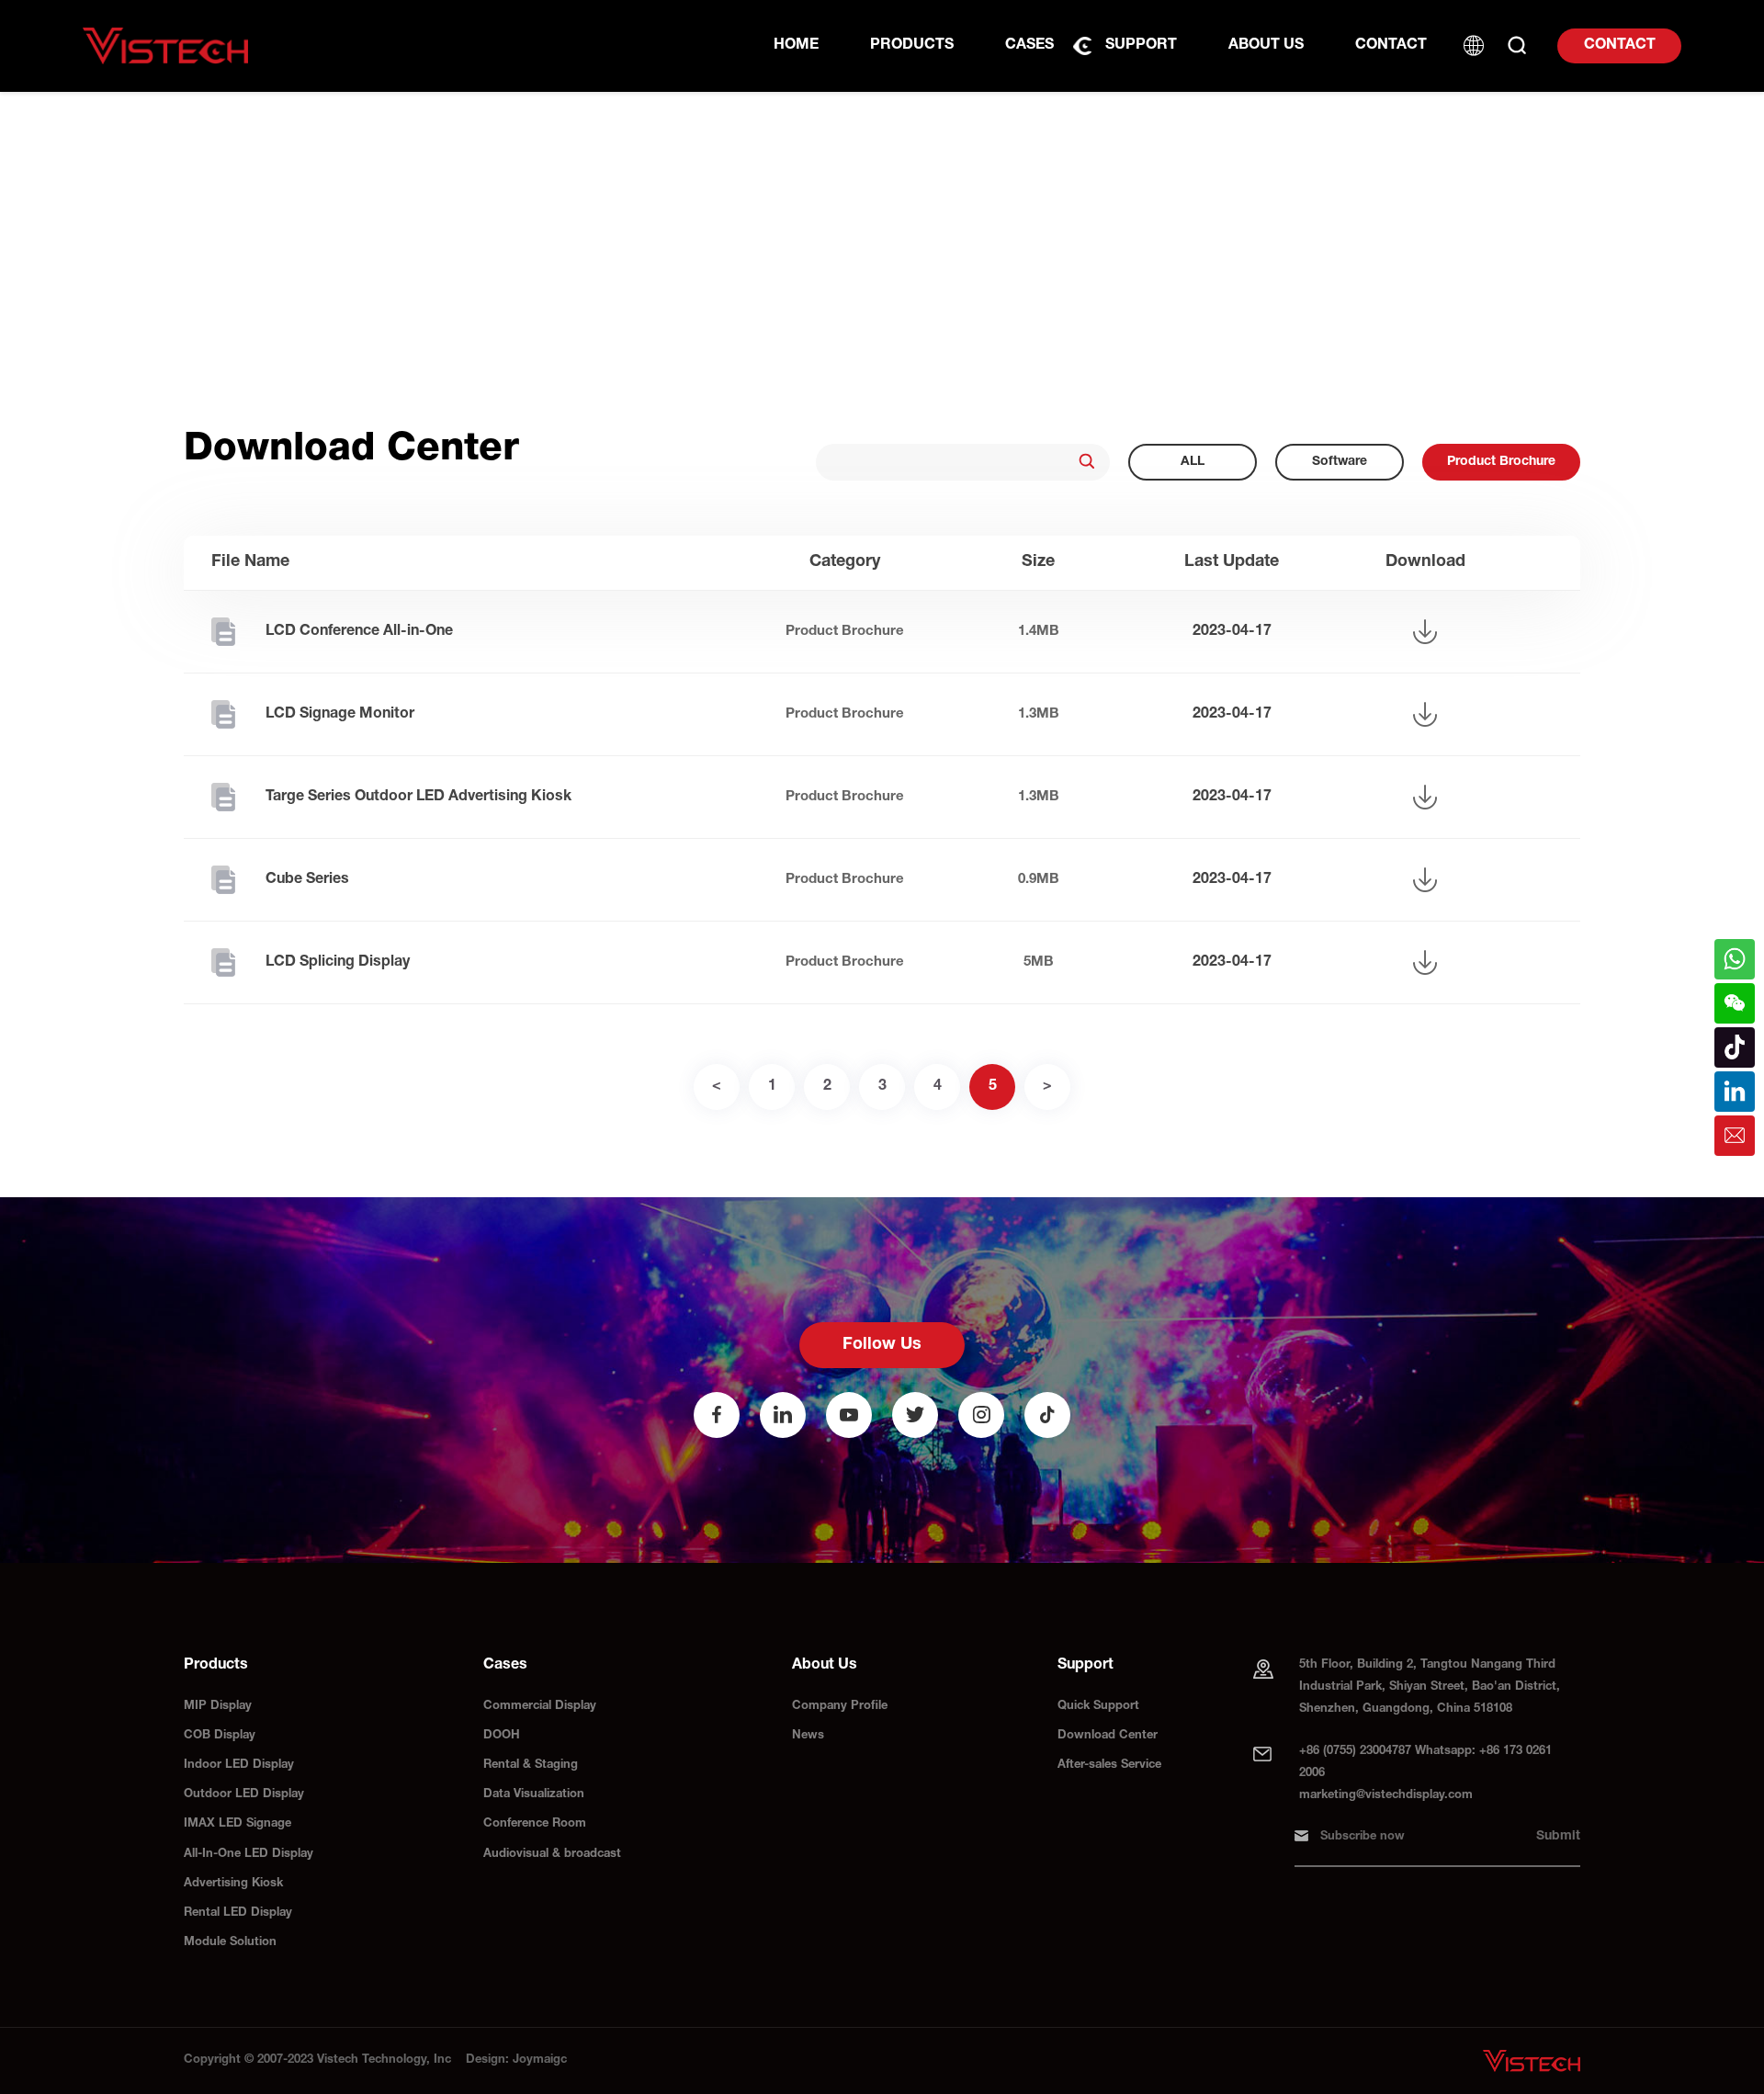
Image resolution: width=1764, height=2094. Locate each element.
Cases (1029, 46)
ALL (1193, 462)
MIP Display (218, 1707)
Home (796, 46)
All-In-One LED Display (249, 1855)
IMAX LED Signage (237, 1824)
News (808, 1736)
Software (1340, 462)
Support (1141, 46)
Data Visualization (534, 1795)
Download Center (1108, 1736)
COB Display (220, 1736)
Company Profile (840, 1707)
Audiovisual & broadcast (552, 1855)
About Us (1266, 46)
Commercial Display (540, 1707)
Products (912, 46)
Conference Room (535, 1824)
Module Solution (230, 1943)
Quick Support (1098, 1707)
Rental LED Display (238, 1913)
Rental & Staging (531, 1766)
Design (486, 2060)
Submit (1558, 1837)
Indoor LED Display (239, 1766)
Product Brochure (1501, 462)
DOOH (502, 1736)
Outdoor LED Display (244, 1795)
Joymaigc (540, 2060)
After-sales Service (1109, 1766)
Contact (1620, 46)
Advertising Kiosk (233, 1884)
